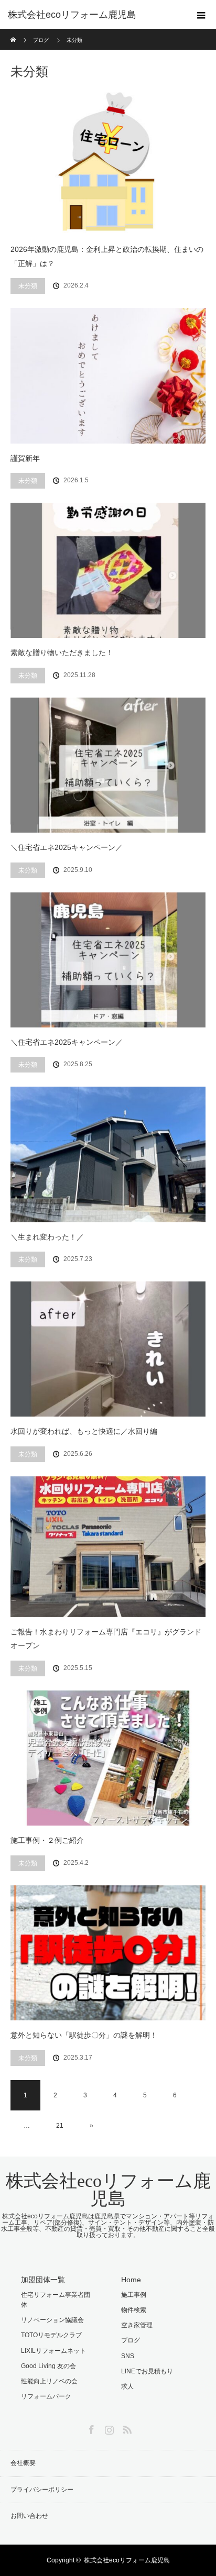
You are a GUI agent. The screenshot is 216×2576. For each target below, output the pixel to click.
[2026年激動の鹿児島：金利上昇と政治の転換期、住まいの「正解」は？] (108, 162)
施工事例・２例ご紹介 (47, 1840)
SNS (128, 2356)
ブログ (131, 2340)
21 (60, 2126)
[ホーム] (14, 33)
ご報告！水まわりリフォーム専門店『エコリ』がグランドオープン (106, 1639)
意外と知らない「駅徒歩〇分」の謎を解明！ (84, 2035)
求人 (127, 2386)
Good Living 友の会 (48, 2366)
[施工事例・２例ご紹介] (108, 1758)
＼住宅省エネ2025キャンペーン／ (67, 847)
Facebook (90, 2428)
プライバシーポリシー (42, 2490)
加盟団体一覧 (43, 2280)
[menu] (201, 15)
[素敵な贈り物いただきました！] (108, 570)
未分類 (28, 286)
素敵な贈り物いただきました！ (62, 653)
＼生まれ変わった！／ (47, 1237)
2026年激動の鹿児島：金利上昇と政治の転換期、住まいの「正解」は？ (107, 256)
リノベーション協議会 (52, 2320)
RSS (126, 2428)
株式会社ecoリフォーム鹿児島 (108, 2190)
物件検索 (134, 2310)
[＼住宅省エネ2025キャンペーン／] (108, 765)
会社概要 (23, 2463)
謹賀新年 (25, 458)
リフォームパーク (46, 2396)
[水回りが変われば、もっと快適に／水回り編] (108, 1349)
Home (131, 2280)
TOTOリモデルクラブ (51, 2335)
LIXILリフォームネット (53, 2351)
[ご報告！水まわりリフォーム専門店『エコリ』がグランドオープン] (108, 1547)
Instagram (108, 2428)
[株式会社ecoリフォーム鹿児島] (92, 15)
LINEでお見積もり (147, 2371)
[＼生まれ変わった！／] (108, 1154)
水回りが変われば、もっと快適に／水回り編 (84, 1431)
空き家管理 (137, 2325)
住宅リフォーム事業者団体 (56, 2300)
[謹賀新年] (108, 375)
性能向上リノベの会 (49, 2381)
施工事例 (134, 2295)
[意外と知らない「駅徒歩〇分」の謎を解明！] (108, 1953)
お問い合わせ (29, 2516)
